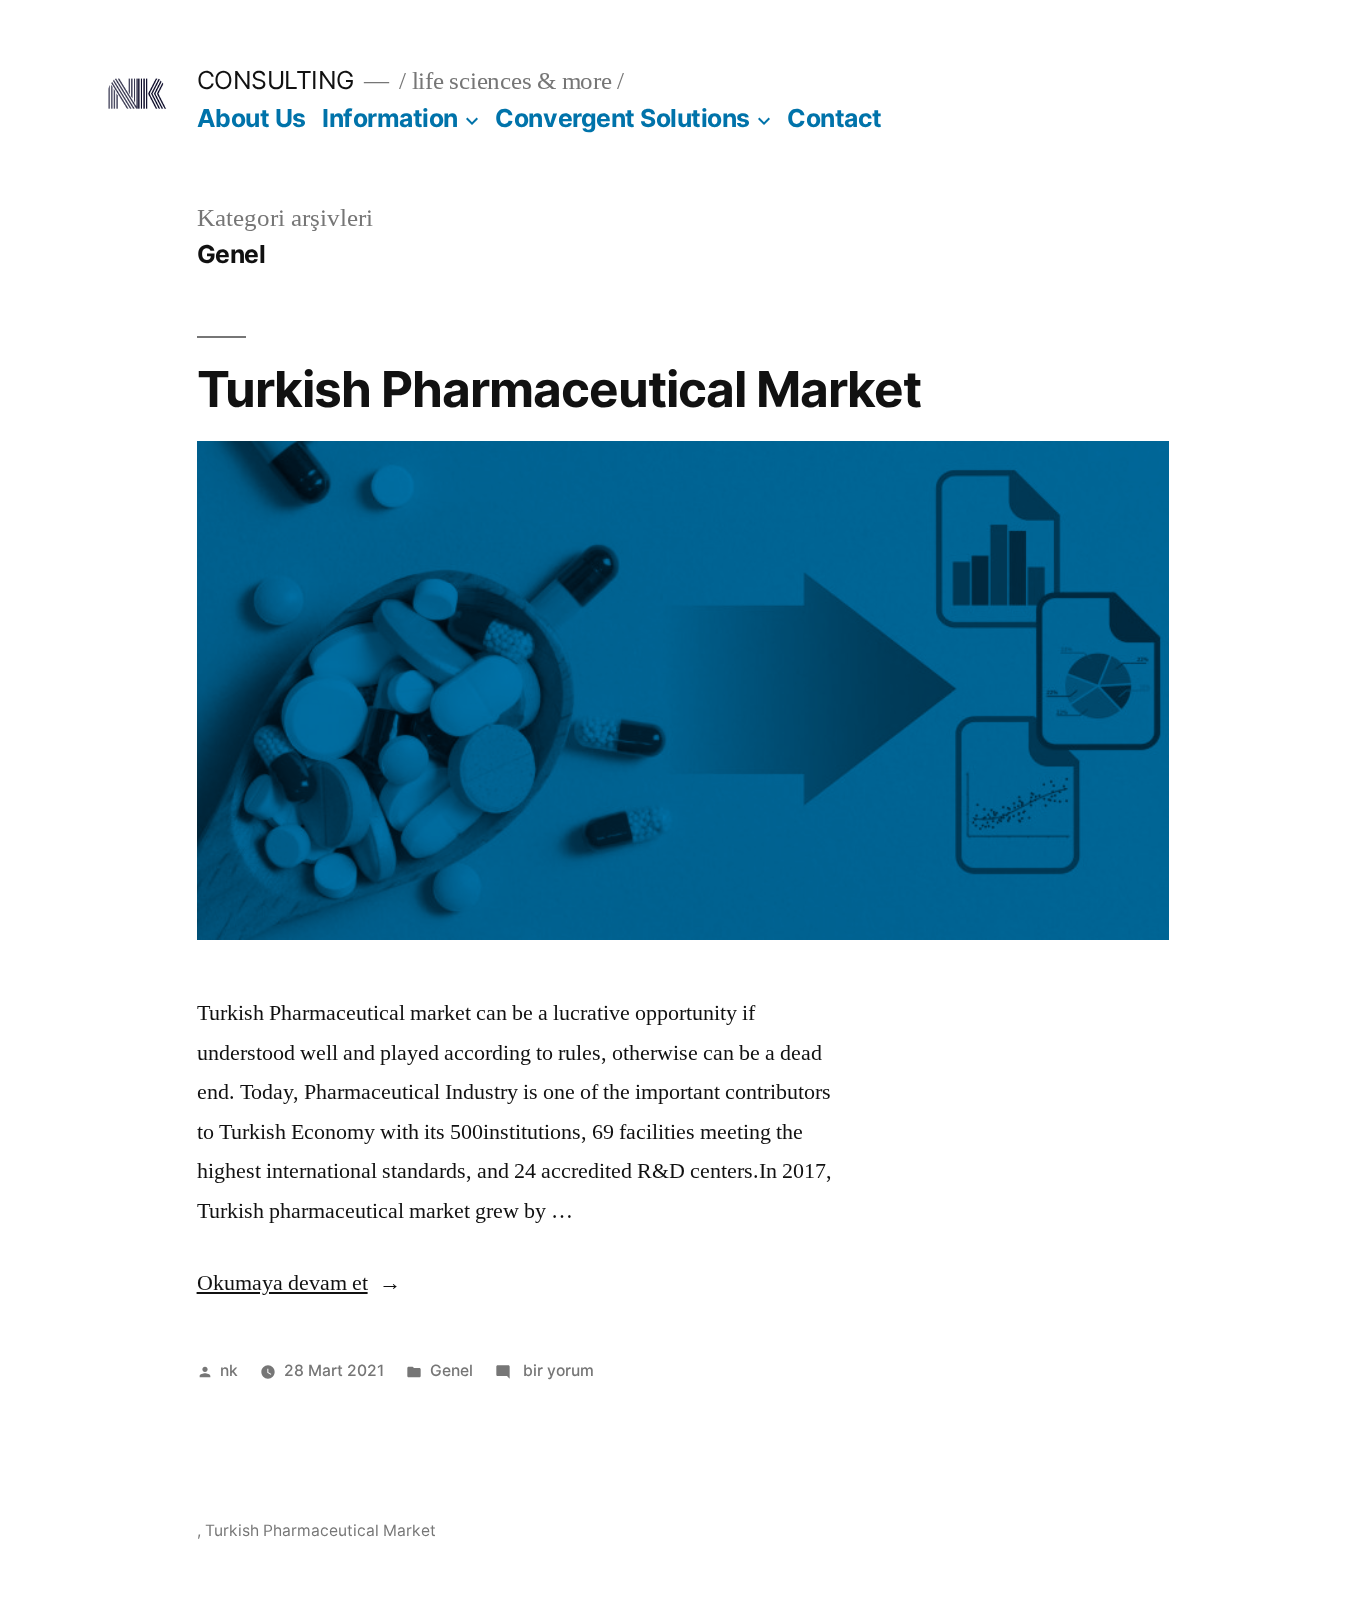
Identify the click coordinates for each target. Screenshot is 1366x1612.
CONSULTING (275, 80)
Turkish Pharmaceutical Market (559, 389)
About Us (251, 118)
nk (229, 1370)
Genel (451, 1370)
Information (390, 118)
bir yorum (556, 1370)
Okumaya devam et (299, 1283)
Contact (834, 118)
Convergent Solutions (622, 118)
